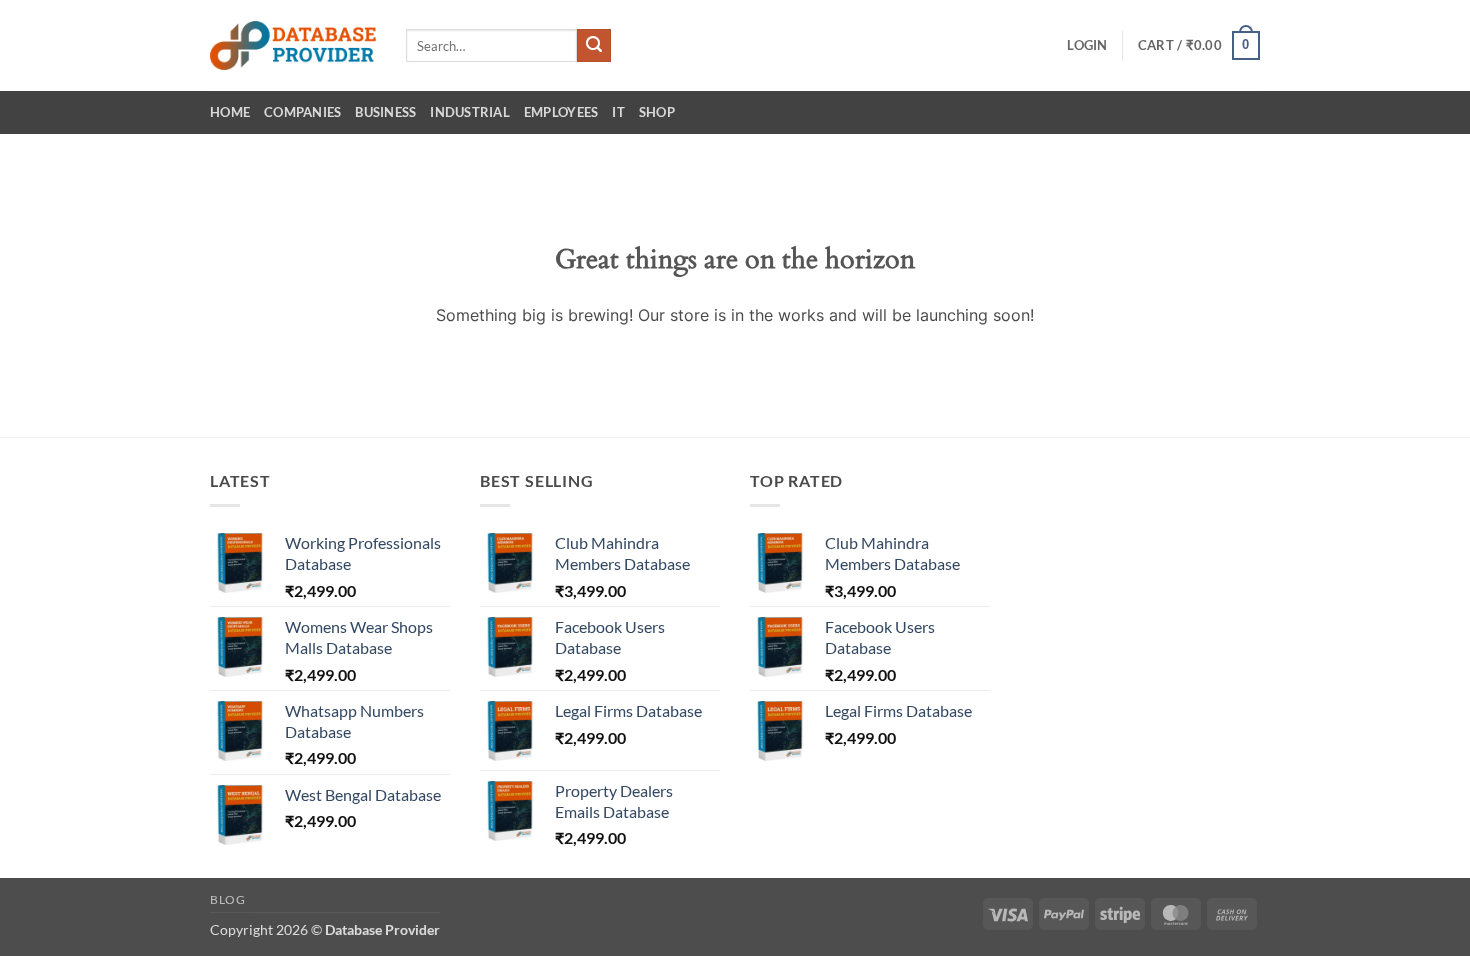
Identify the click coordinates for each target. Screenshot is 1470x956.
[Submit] (594, 46)
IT (618, 112)
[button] (1087, 45)
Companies (302, 112)
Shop (657, 112)
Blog (227, 899)
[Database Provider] (293, 45)
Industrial (470, 112)
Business (385, 112)
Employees (561, 112)
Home (230, 112)
